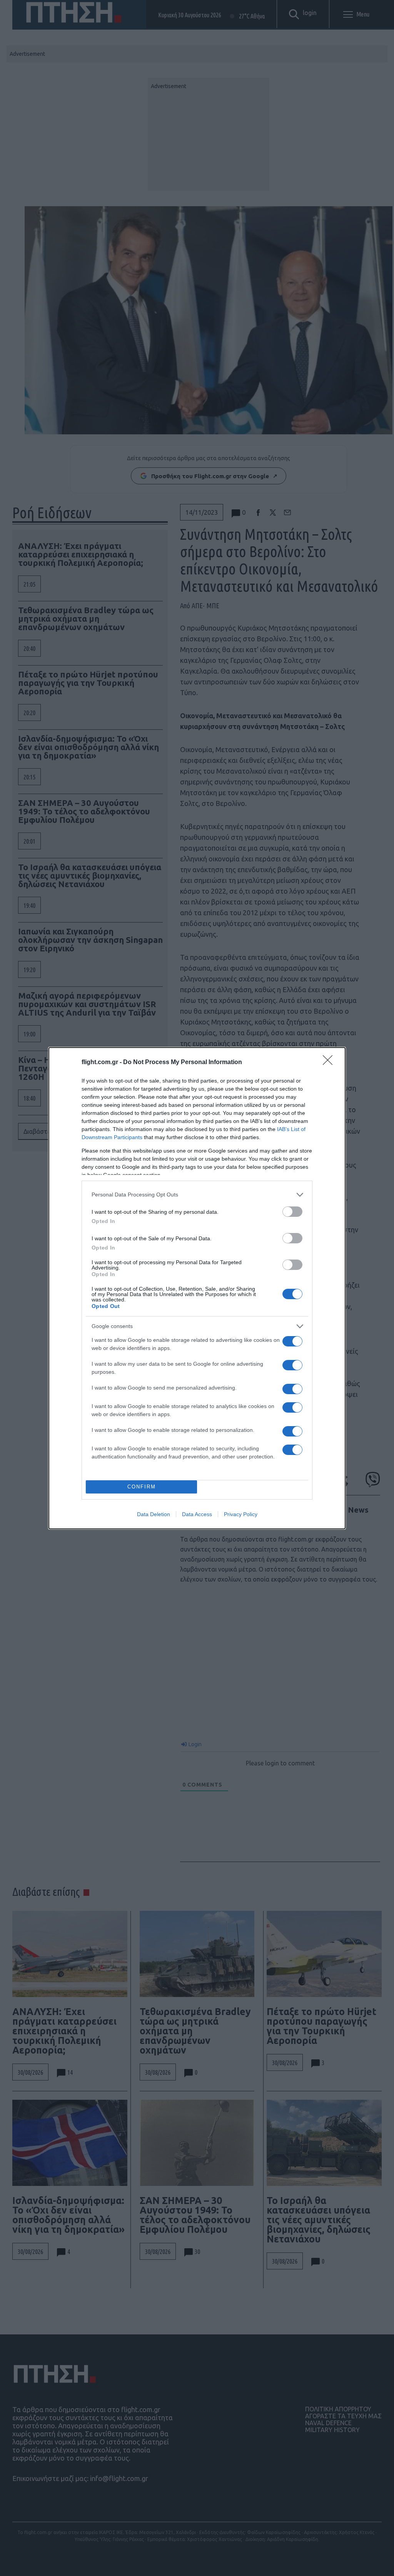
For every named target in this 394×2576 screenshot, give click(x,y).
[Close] (330, 1063)
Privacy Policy (241, 1514)
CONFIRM (142, 1487)
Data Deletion (154, 1514)
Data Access (197, 1514)
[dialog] (197, 1288)
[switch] (292, 1212)
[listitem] (197, 1195)
